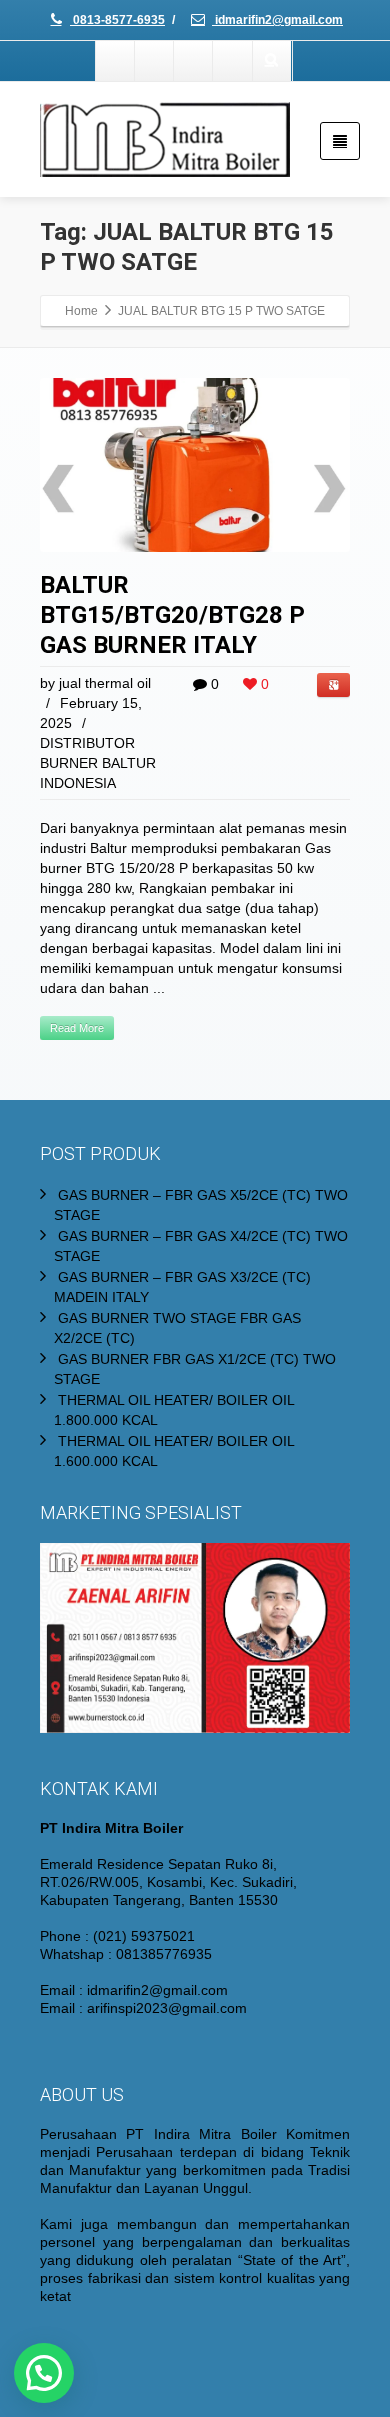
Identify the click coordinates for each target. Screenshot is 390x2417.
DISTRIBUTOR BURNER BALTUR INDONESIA (98, 763)
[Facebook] (116, 61)
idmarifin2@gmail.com (277, 20)
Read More (77, 1028)
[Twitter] (155, 61)
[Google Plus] (194, 61)
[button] (44, 2373)
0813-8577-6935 (117, 20)
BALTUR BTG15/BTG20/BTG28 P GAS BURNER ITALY (172, 615)
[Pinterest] (233, 61)
